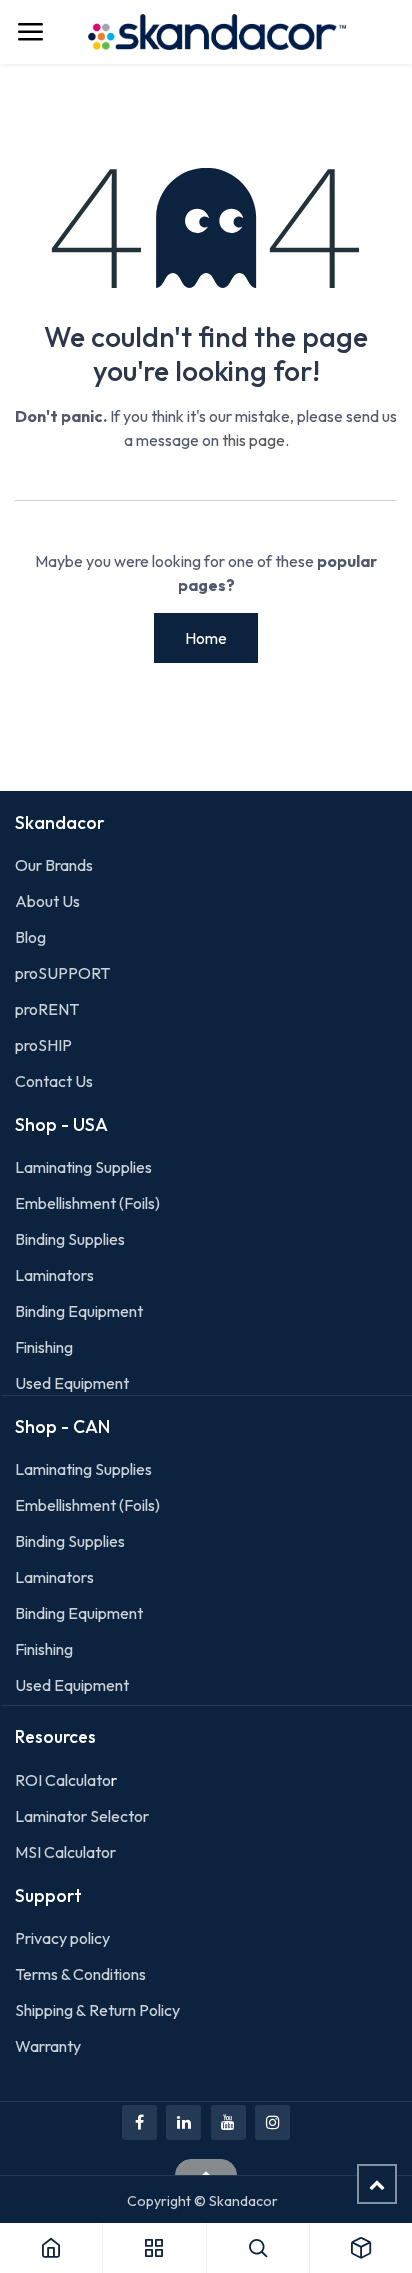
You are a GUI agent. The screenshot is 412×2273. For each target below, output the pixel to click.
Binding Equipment (79, 1311)
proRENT (47, 1009)
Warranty (48, 2046)
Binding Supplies (70, 1239)
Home (206, 638)
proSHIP (45, 1045)
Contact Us (54, 1081)
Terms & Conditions (80, 1974)
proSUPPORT (62, 973)
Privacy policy (62, 1938)
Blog (30, 937)
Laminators (54, 1275)
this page (253, 440)
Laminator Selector (82, 1816)
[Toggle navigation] (30, 32)
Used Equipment (72, 1383)
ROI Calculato (63, 1780)
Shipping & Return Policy (97, 2010)
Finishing (44, 1347)
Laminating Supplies (83, 1167)
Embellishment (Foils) (87, 1203)
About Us (47, 901)
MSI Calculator (65, 1852)
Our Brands (54, 865)
